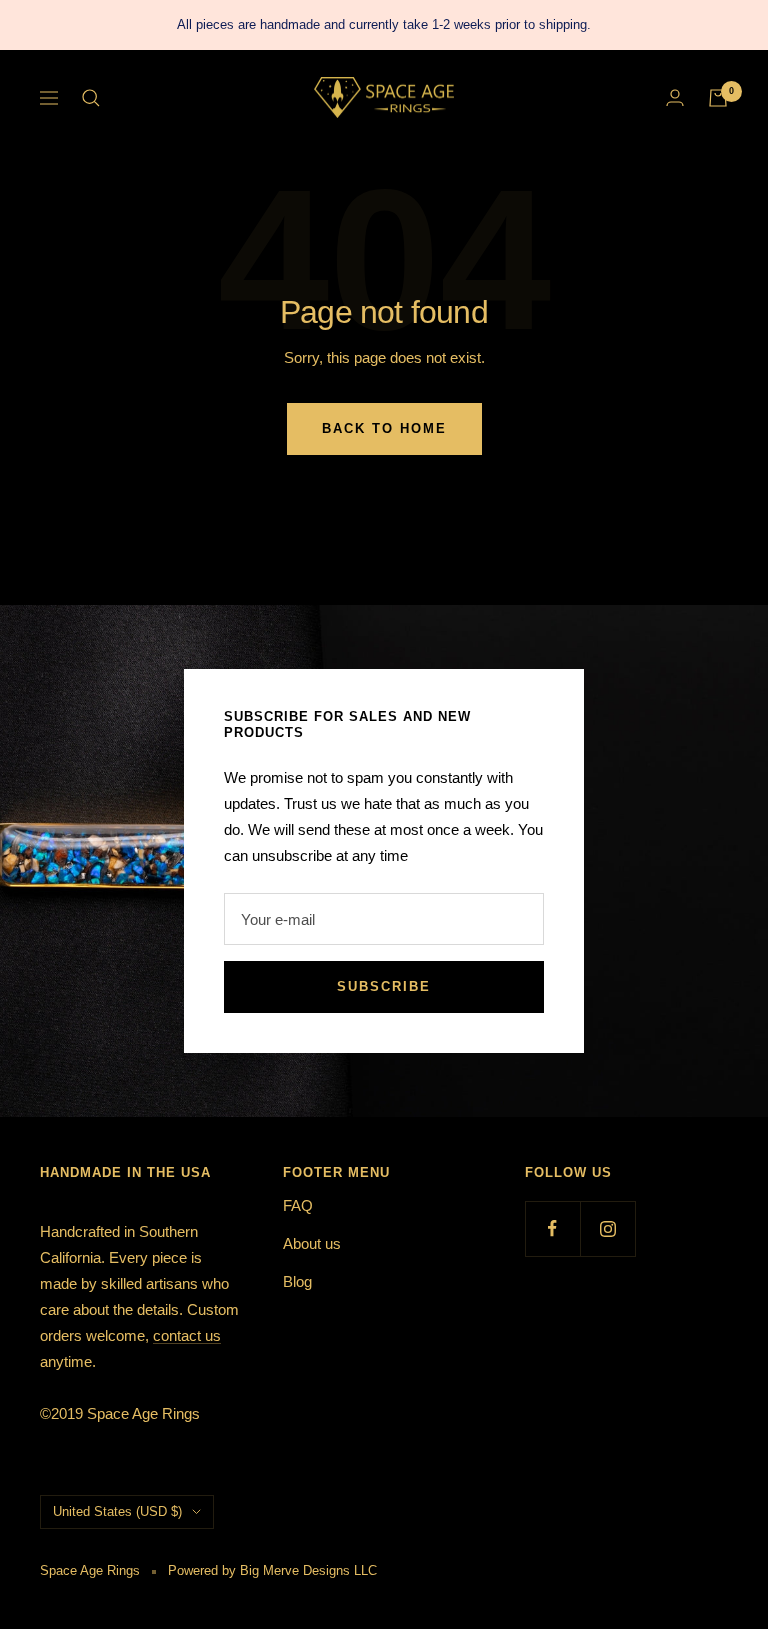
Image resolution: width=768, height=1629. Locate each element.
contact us (187, 1335)
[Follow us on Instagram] (607, 1228)
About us (312, 1243)
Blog (297, 1281)
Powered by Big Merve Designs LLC (272, 1570)
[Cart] (718, 98)
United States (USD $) (117, 1511)
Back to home (384, 428)
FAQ (298, 1205)
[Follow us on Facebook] (552, 1228)
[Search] (91, 98)
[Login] (675, 97)
